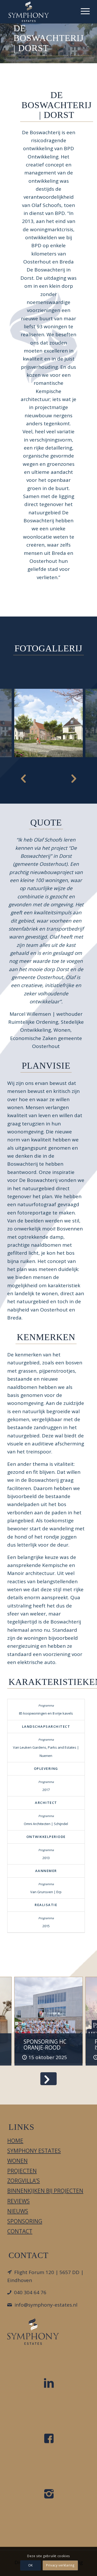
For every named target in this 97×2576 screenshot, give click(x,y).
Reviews (18, 2201)
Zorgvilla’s (24, 2181)
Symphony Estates (34, 2151)
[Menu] (83, 10)
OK (31, 2565)
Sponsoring (25, 2221)
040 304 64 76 (30, 2292)
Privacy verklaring (61, 2565)
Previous (23, 778)
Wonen (17, 2161)
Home (15, 2141)
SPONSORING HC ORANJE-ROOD (45, 2045)
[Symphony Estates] (40, 12)
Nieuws (18, 2211)
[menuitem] (83, 10)
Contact (20, 2231)
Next (74, 778)
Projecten (22, 2171)
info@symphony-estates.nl (46, 2305)
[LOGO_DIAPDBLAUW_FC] (33, 2331)
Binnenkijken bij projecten (45, 2191)
